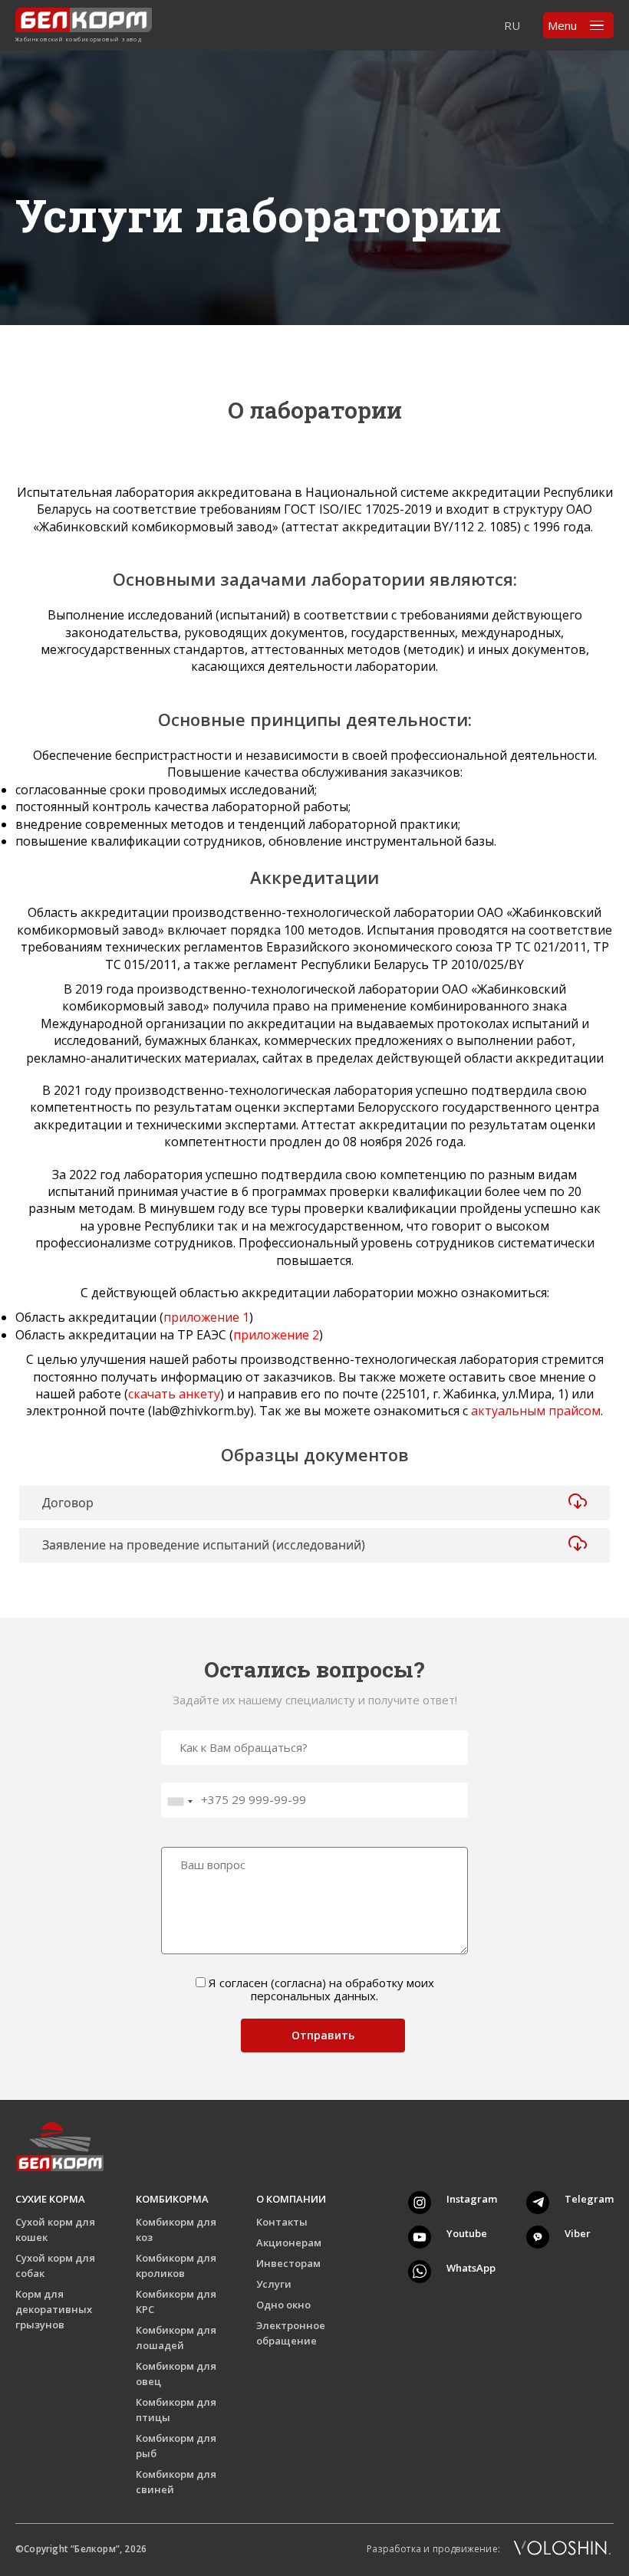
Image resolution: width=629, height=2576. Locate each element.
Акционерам (289, 2242)
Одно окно (283, 2305)
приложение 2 (276, 1335)
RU (512, 25)
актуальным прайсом (536, 1411)
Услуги (274, 2284)
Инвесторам (288, 2263)
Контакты (282, 2222)
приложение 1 (206, 1317)
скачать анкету (174, 1394)
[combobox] (179, 1802)
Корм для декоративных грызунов (54, 2309)
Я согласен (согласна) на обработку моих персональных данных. (321, 1990)
